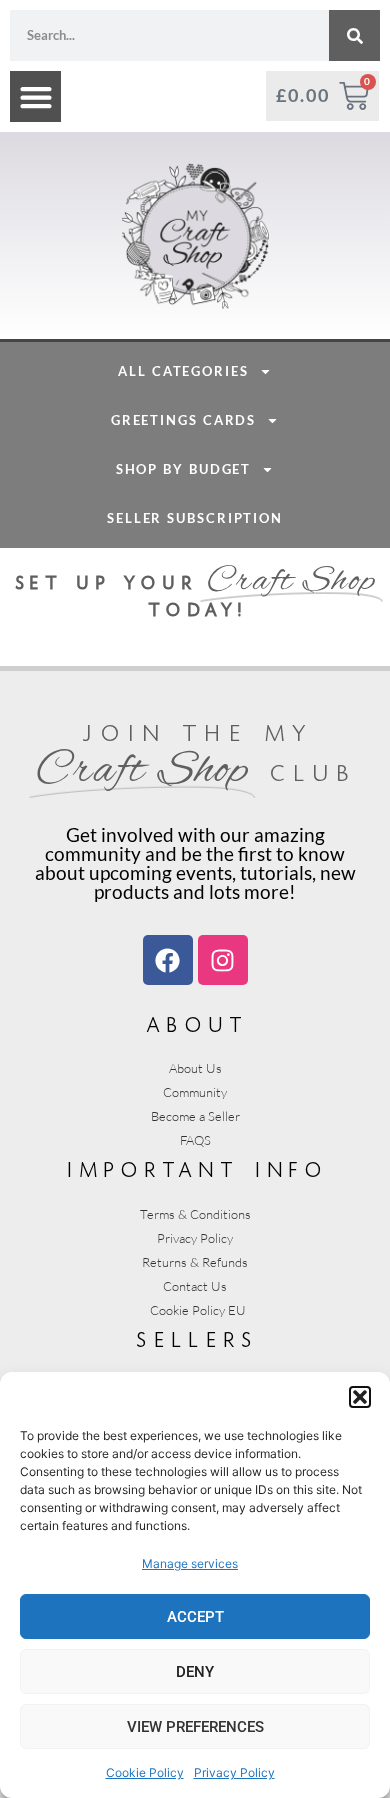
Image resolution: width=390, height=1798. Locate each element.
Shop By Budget (184, 469)
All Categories (183, 371)
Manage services (190, 1563)
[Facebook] (168, 960)
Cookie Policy (145, 1772)
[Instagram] (223, 960)
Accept (195, 1617)
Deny (195, 1672)
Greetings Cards (184, 420)
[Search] (354, 35)
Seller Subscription (195, 518)
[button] (360, 1397)
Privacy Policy (234, 1772)
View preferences (195, 1727)
